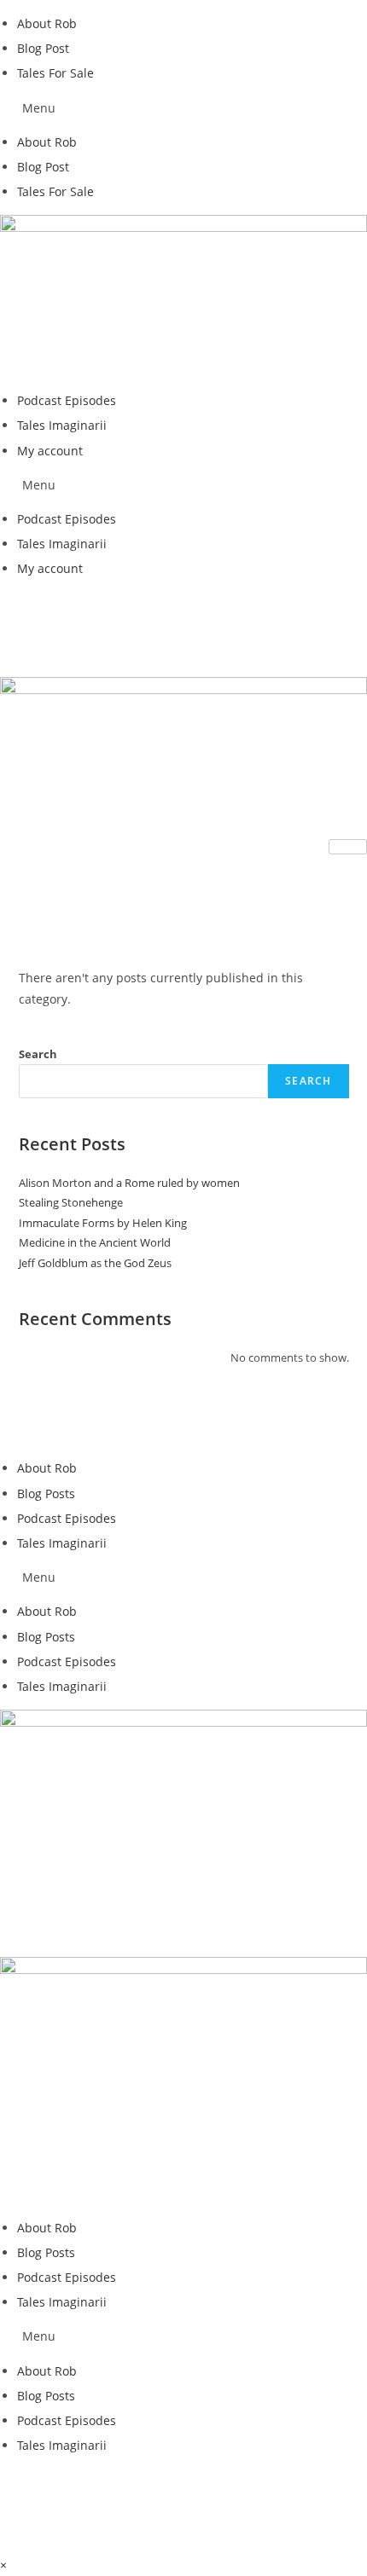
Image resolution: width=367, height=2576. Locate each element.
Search (38, 1054)
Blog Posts (46, 1494)
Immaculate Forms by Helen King (103, 1223)
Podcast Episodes (67, 400)
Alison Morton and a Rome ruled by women (129, 1183)
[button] (183, 108)
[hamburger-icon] (348, 847)
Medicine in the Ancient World (95, 1242)
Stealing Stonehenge (71, 1202)
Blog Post (43, 48)
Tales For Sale (55, 73)
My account (50, 451)
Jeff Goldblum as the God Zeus (95, 1263)
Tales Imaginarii (62, 425)
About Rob (47, 23)
